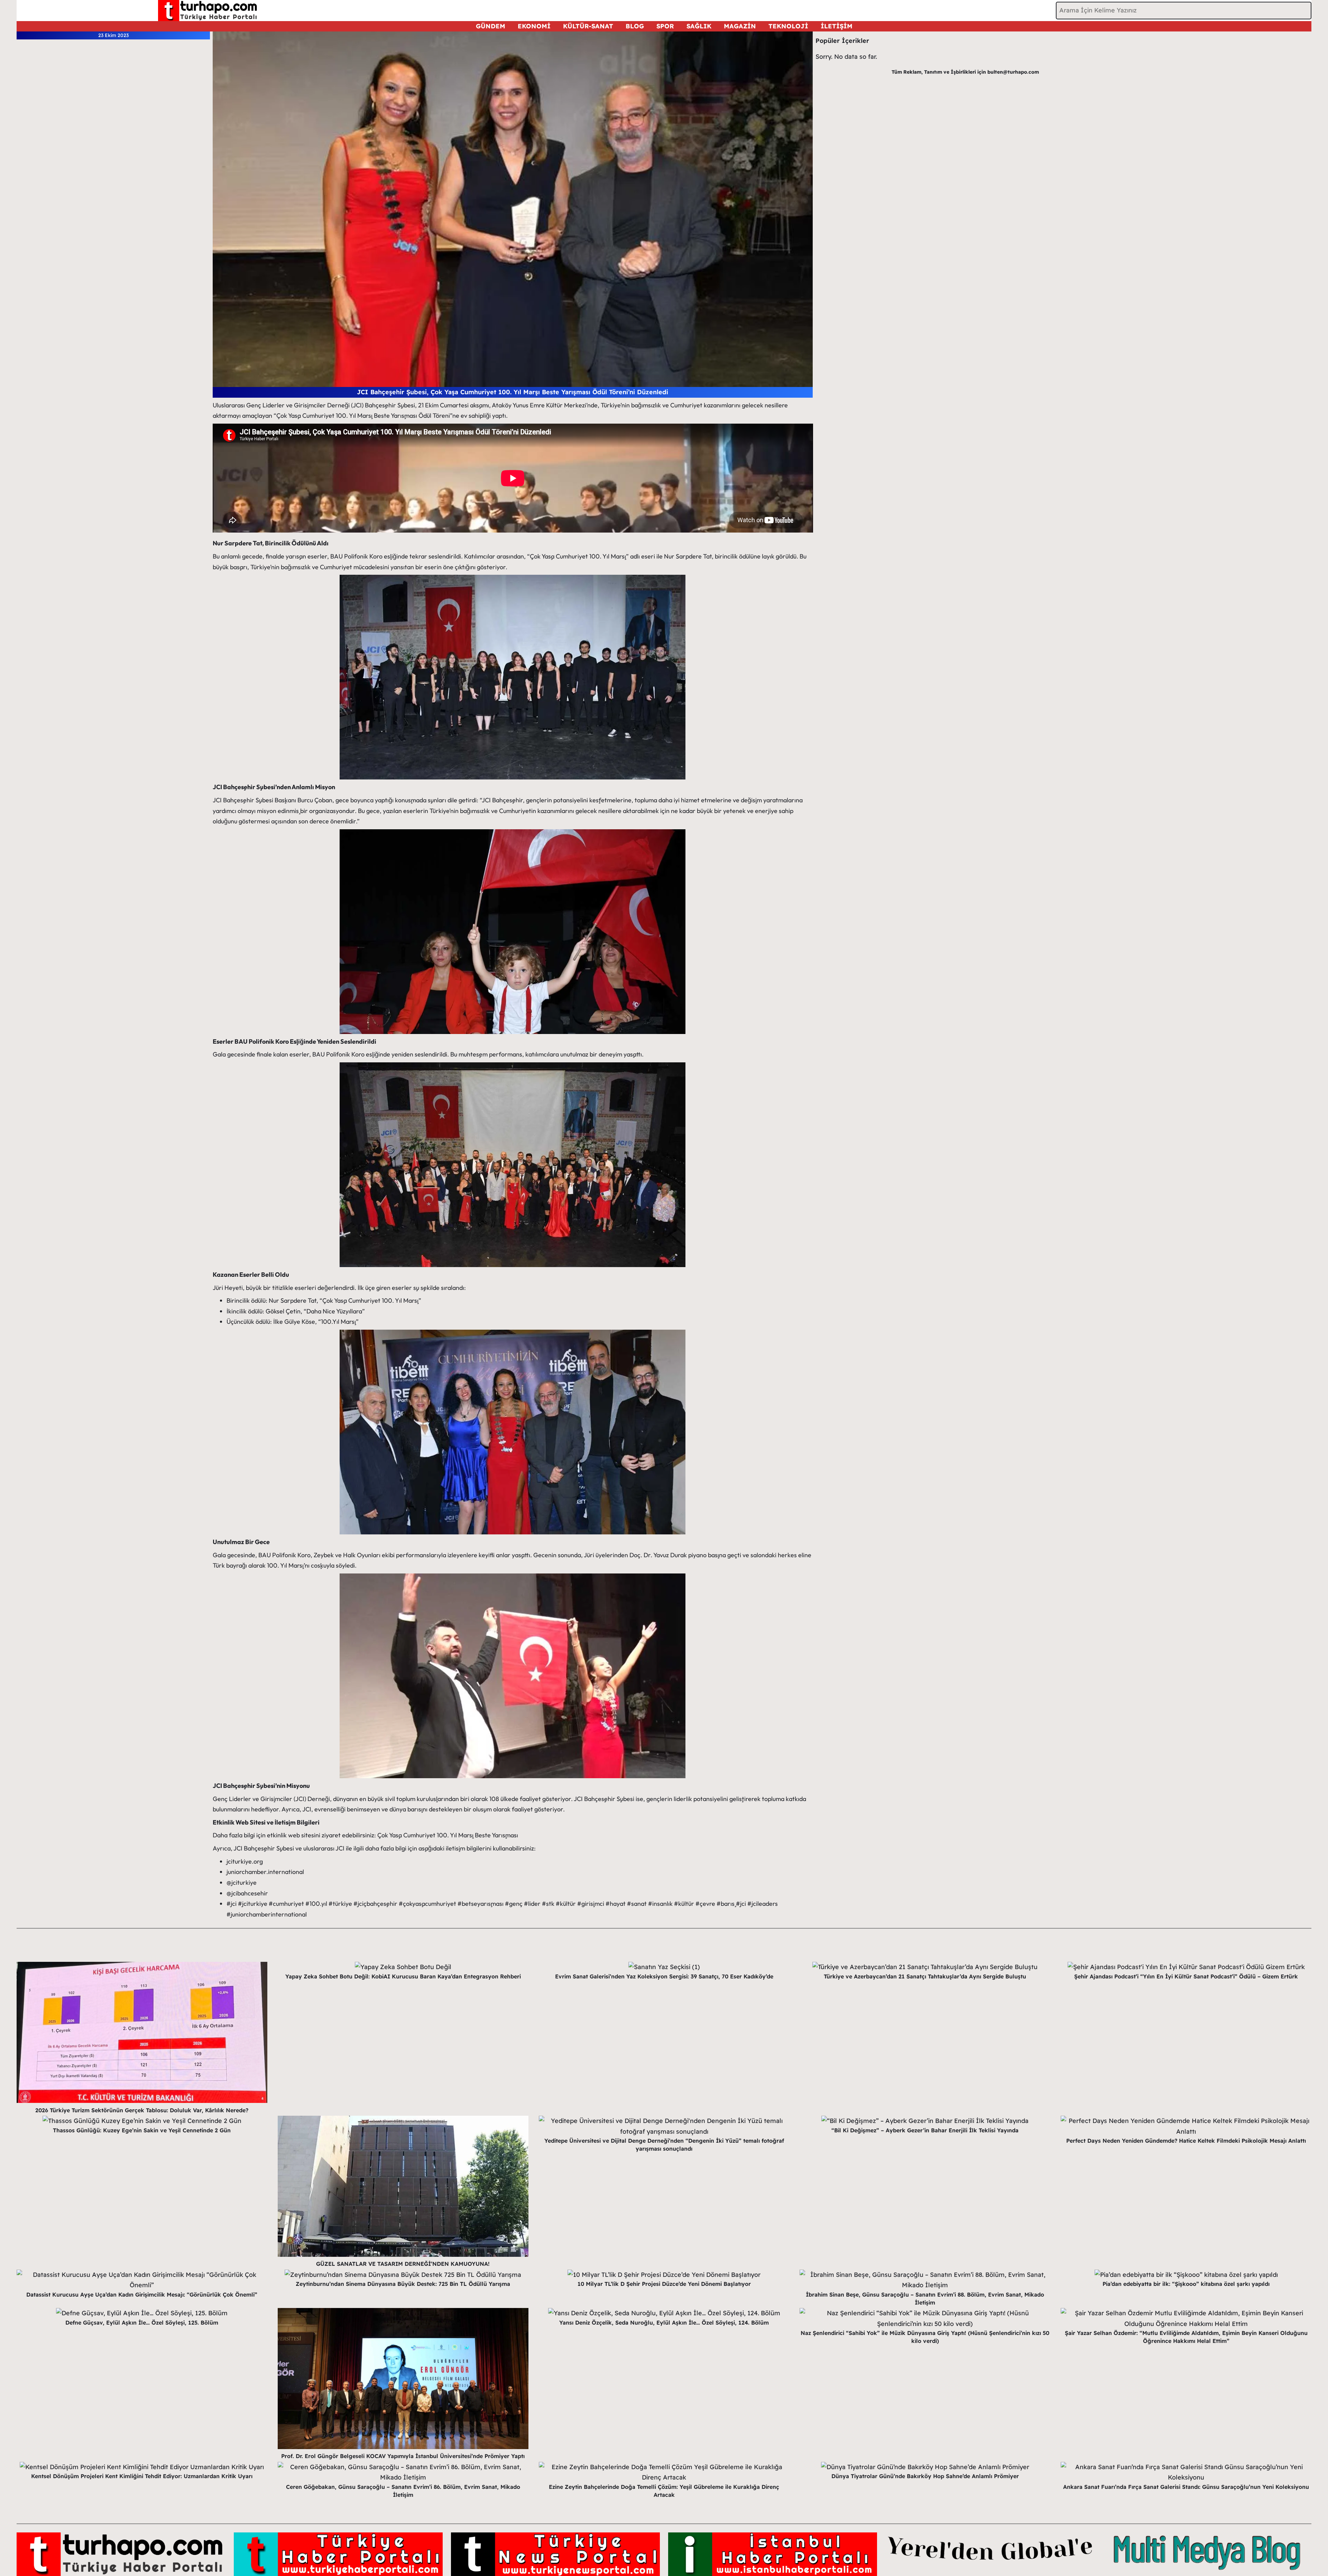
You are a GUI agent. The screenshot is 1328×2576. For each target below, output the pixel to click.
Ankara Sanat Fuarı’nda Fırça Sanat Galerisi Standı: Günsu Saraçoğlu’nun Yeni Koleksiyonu (1186, 2487)
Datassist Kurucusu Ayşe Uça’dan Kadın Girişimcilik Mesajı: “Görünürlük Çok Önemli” (142, 2295)
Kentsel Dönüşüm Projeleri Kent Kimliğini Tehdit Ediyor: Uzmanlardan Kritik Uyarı (142, 2476)
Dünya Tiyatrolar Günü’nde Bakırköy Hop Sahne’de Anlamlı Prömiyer (925, 2476)
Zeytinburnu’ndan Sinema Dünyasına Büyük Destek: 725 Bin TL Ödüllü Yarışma (403, 2284)
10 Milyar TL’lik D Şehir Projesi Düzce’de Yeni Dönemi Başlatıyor (664, 2284)
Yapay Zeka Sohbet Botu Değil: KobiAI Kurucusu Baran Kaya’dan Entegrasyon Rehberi (403, 1976)
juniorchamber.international (265, 1872)
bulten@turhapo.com (1013, 72)
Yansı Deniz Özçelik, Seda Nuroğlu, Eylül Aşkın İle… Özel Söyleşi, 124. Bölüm (664, 2323)
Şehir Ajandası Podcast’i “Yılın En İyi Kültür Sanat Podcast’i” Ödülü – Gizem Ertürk (1186, 1976)
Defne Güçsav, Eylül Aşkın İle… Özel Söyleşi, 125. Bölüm (142, 2323)
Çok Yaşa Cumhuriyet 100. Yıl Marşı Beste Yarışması (448, 1835)
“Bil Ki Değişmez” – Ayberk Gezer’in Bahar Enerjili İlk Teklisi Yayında (925, 2130)
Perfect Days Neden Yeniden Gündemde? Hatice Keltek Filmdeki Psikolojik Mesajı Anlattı (1186, 2141)
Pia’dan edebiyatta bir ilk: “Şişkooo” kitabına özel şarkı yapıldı (1186, 2284)
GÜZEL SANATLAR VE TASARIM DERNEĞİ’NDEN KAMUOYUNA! (403, 2264)
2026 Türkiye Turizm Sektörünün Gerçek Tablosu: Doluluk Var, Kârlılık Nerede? (142, 2110)
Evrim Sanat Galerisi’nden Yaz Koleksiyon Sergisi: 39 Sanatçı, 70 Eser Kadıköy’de (664, 1976)
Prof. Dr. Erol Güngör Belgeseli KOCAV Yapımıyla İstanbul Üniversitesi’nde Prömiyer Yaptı (403, 2456)
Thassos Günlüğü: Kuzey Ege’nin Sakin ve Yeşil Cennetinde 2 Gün (142, 2130)
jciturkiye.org (245, 1861)
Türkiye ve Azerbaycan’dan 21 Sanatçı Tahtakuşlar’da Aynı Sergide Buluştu (925, 1976)
